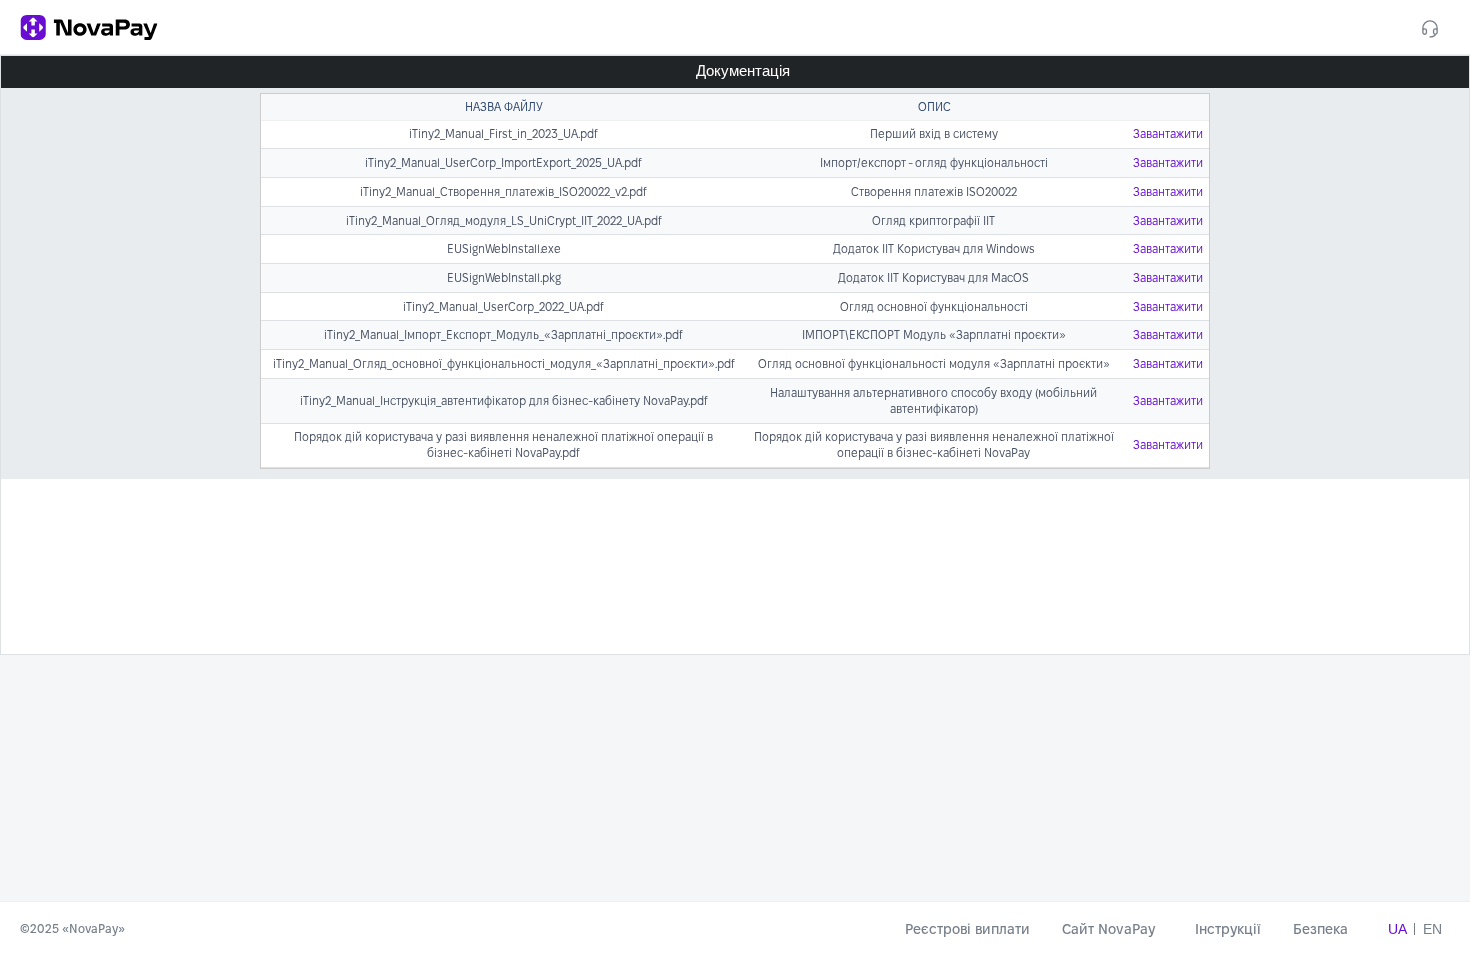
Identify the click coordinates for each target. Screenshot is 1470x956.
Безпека (1320, 929)
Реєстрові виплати (967, 929)
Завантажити (1168, 133)
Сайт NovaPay (1112, 929)
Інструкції (1228, 929)
